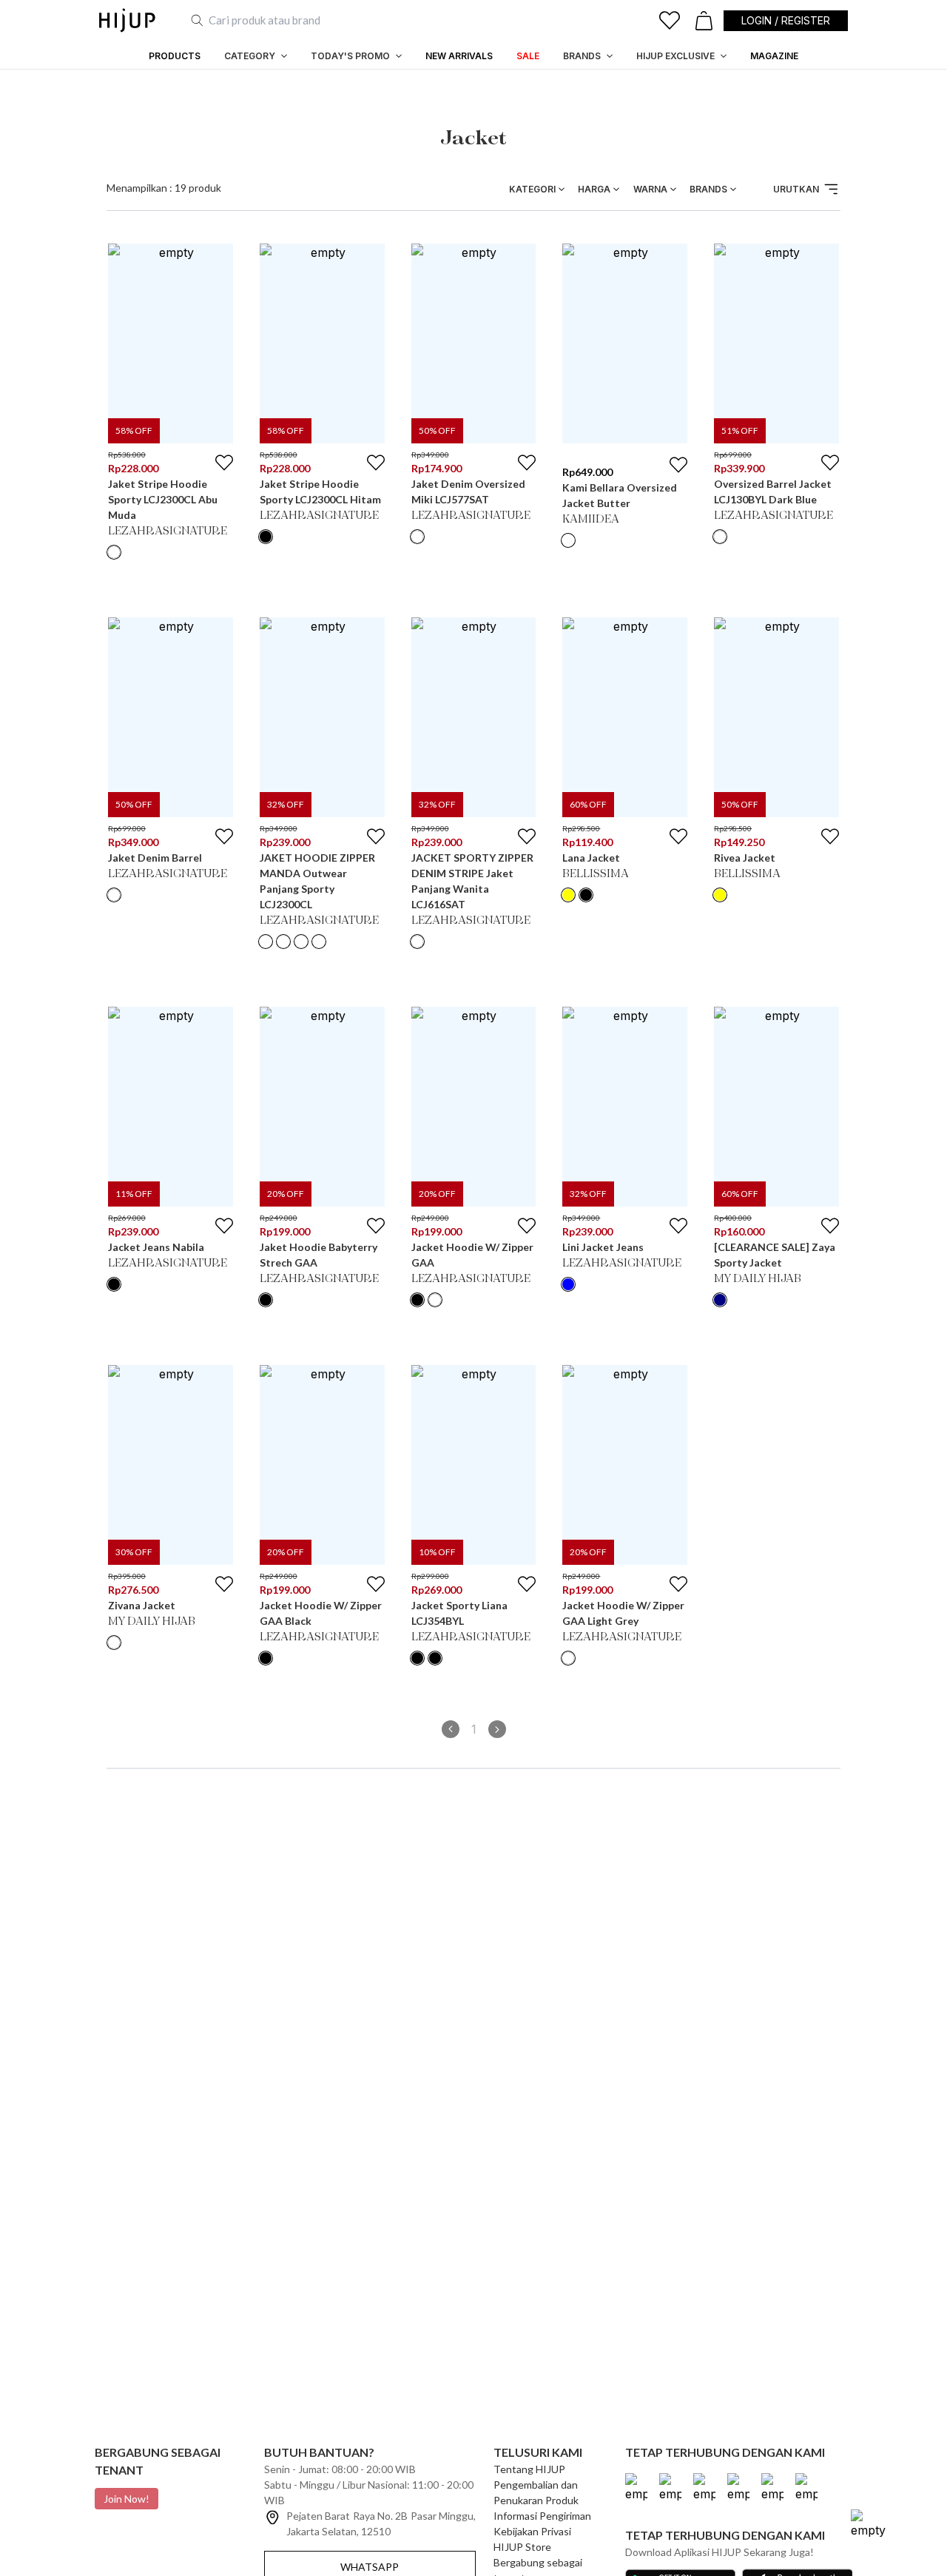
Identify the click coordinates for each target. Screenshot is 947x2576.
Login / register (786, 20)
